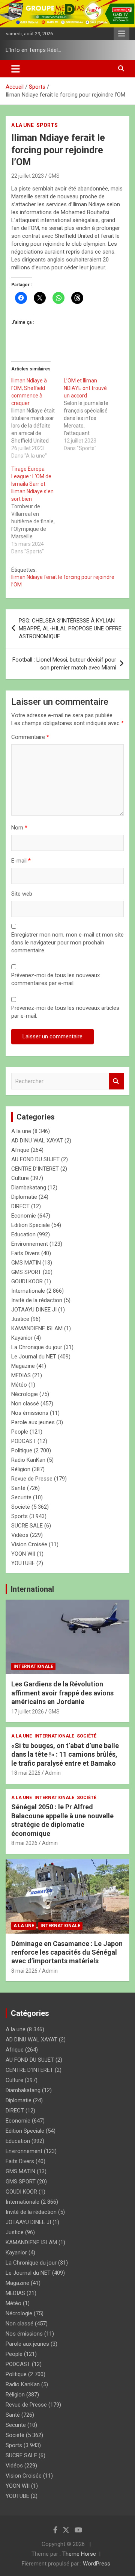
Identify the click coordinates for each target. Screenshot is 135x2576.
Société (21, 1507)
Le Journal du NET (34, 1357)
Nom (19, 828)
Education (23, 1234)
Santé (18, 1488)
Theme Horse (79, 2554)
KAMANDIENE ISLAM (37, 1328)
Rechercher (116, 1081)
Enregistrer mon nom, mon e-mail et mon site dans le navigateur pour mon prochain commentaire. (67, 943)
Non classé (25, 1404)
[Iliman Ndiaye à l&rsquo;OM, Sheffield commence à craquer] (37, 418)
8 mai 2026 (24, 1843)
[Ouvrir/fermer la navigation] (16, 69)
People (20, 1432)
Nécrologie (25, 1394)
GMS (54, 176)
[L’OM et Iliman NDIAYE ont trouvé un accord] (90, 414)
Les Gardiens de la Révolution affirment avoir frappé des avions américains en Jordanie (62, 1693)
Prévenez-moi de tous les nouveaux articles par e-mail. (65, 1012)
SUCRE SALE (27, 1526)
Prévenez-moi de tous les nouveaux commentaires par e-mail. (55, 979)
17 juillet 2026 (28, 1712)
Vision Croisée (29, 1544)
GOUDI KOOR (27, 1281)
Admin (53, 1773)
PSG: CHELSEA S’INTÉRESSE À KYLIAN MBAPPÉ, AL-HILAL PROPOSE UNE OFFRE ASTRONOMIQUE (70, 629)
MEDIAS (21, 1375)
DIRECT (20, 1206)
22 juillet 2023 (28, 176)
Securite (21, 1497)
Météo (19, 1385)
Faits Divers (25, 1253)
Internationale (28, 1291)
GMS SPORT (26, 1272)
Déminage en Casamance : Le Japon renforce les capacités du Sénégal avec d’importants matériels (67, 1952)
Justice (20, 1319)
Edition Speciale (31, 1225)
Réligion (21, 1469)
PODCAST (24, 1441)
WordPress (97, 2564)
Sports (47, 125)
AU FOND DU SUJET (35, 1159)
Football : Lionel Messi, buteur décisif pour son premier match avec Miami (64, 664)
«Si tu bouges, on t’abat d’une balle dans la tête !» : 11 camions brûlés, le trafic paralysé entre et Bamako (65, 1754)
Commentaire (30, 737)
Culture (20, 1178)
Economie (24, 1216)
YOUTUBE (23, 1563)
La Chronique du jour (37, 1347)
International (32, 1589)
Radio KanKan (28, 1460)
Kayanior (22, 1338)
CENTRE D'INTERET (35, 1169)
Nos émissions (30, 1413)
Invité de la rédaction (37, 1300)
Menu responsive (121, 34)
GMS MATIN (26, 1263)
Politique (22, 1450)
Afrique (20, 1150)
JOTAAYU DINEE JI (34, 1310)
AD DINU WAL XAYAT (37, 1141)
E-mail (21, 861)
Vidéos (20, 1535)
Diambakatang (29, 1188)
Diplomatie (24, 1197)
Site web (22, 894)
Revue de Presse (32, 1479)
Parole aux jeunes (33, 1422)
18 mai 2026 (26, 1773)
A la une (22, 125)
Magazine (23, 1366)
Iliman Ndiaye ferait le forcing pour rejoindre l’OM (63, 581)
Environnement (30, 1244)
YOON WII (23, 1554)
